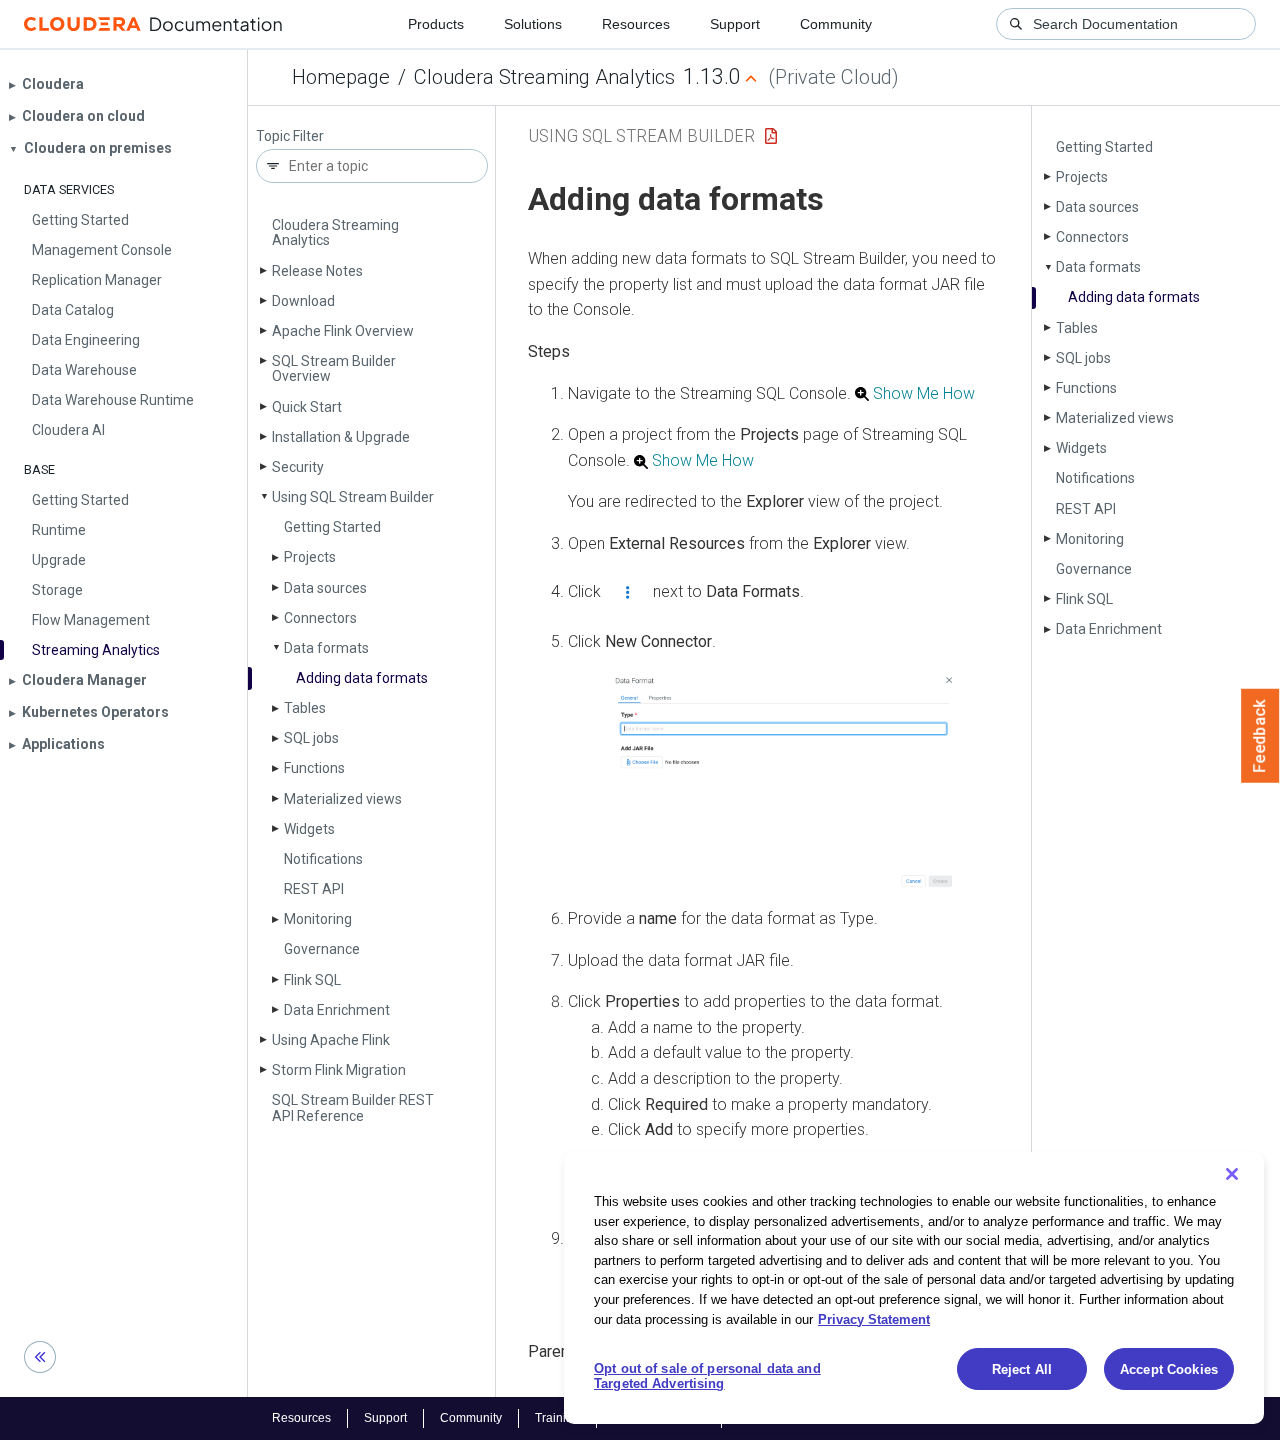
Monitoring (318, 919)
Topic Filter (290, 136)
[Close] (1232, 1174)
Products (436, 24)
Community (836, 24)
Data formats (326, 648)
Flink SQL (312, 980)
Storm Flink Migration (339, 1070)
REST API (314, 889)
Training (557, 1418)
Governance (322, 949)
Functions (314, 768)
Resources (636, 24)
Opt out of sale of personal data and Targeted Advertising (707, 1376)
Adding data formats (362, 678)
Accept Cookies (1169, 1369)
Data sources (325, 588)
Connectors (320, 618)
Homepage (341, 77)
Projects (310, 557)
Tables (305, 708)
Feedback (1260, 736)
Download (303, 301)
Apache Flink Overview (343, 331)
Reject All (1022, 1369)
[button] (783, 781)
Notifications (323, 859)
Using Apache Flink (331, 1040)
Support (735, 24)
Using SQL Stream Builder (353, 497)
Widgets (309, 829)
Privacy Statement (874, 1318)
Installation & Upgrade (341, 437)
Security (298, 467)
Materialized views (343, 799)
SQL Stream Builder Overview (334, 368)
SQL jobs (311, 738)
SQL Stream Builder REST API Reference (353, 1107)
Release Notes (317, 271)
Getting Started (332, 527)
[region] (914, 1288)
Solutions (533, 24)
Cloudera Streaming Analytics (544, 77)
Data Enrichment (337, 1010)
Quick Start (307, 407)
